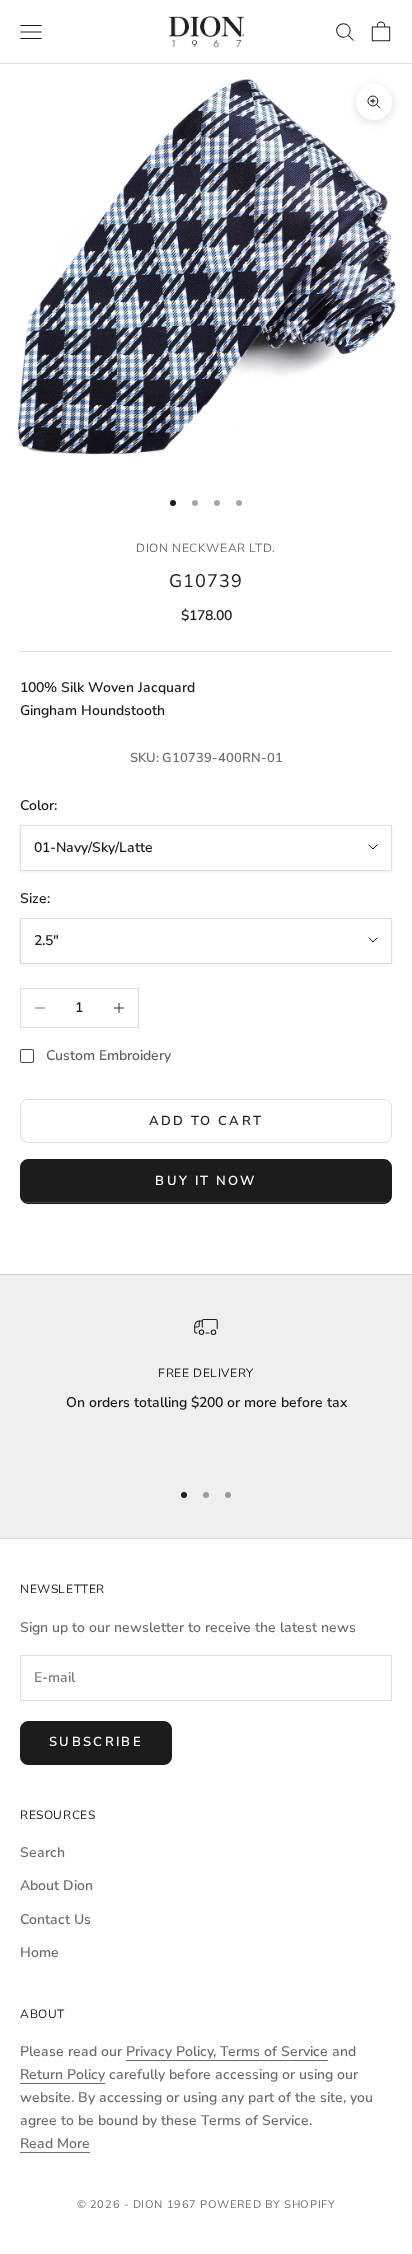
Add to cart (206, 1121)
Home (39, 1952)
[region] (206, 1388)
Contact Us (55, 1919)
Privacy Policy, (173, 2051)
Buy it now (205, 1181)
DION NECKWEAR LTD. (206, 548)
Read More (55, 2143)
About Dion (56, 1885)
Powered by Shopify (267, 2204)
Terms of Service (274, 2051)
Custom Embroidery (108, 1055)
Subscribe (96, 1742)
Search (42, 1852)
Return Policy (62, 2074)
